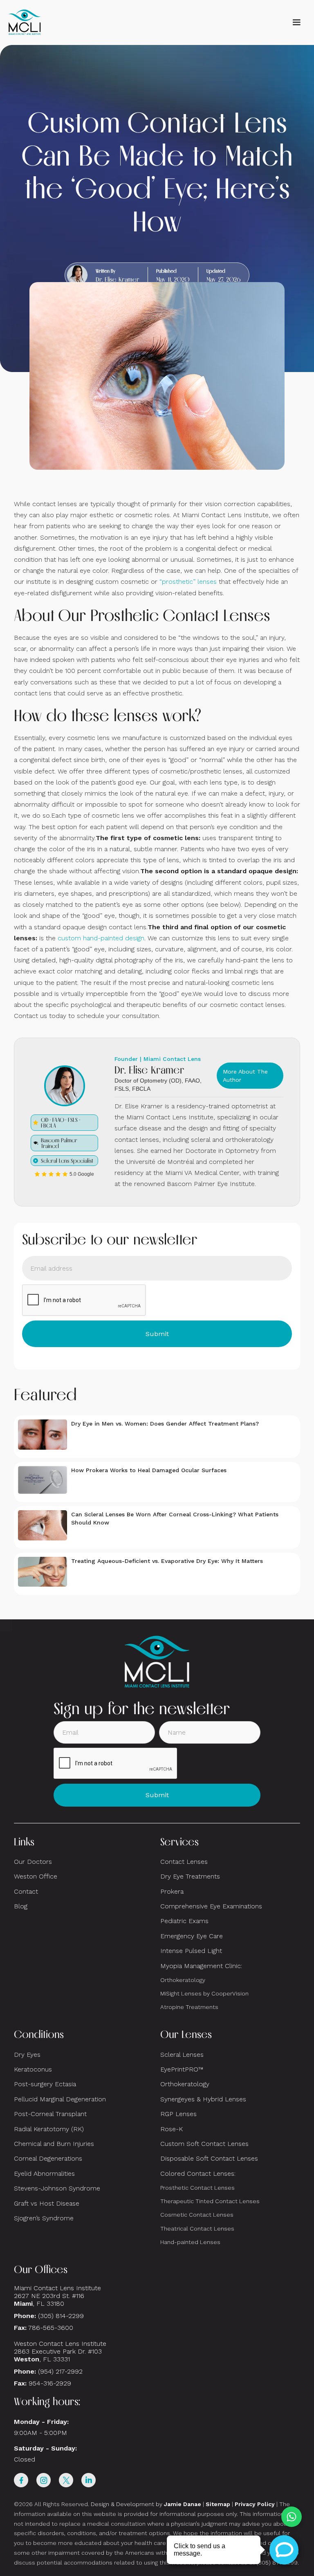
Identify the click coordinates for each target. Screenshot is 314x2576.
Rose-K (172, 2129)
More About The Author (245, 1076)
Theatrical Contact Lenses (197, 2228)
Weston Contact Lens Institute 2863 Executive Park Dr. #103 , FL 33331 (61, 2351)
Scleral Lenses (182, 2055)
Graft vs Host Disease (47, 2203)
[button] (296, 22)
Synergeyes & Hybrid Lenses (203, 2099)
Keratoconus (33, 2069)
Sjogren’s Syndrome (44, 2218)
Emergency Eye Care (192, 1936)
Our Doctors (33, 1862)
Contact (26, 1891)
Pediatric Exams (184, 1921)
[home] (25, 22)
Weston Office (36, 1876)
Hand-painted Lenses (190, 2242)
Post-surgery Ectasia (45, 2084)
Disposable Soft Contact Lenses (209, 2158)
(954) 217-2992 (60, 2371)
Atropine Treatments (189, 2007)
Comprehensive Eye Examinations (211, 1906)
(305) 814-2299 (61, 2316)
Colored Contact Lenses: (198, 2174)
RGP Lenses (178, 2114)
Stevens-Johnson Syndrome (57, 2188)
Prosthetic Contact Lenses (197, 2188)
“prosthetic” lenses (188, 582)
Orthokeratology (183, 1980)
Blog (21, 1906)
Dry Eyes (27, 2055)
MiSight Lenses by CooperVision (204, 1993)
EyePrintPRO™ (182, 2069)
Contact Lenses (184, 1862)
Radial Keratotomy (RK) (49, 2129)
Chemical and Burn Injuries (54, 2144)
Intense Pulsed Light (191, 1951)
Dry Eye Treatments (190, 1876)
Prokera (172, 1891)
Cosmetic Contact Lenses (197, 2215)
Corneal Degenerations (48, 2158)
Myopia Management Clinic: (201, 1966)
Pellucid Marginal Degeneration (60, 2099)
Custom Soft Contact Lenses (204, 2144)
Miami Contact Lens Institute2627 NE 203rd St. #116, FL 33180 (57, 2296)
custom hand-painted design (101, 938)
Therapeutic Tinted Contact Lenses (210, 2201)
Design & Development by (146, 2504)
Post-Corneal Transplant (50, 2114)
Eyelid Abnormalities (44, 2174)
